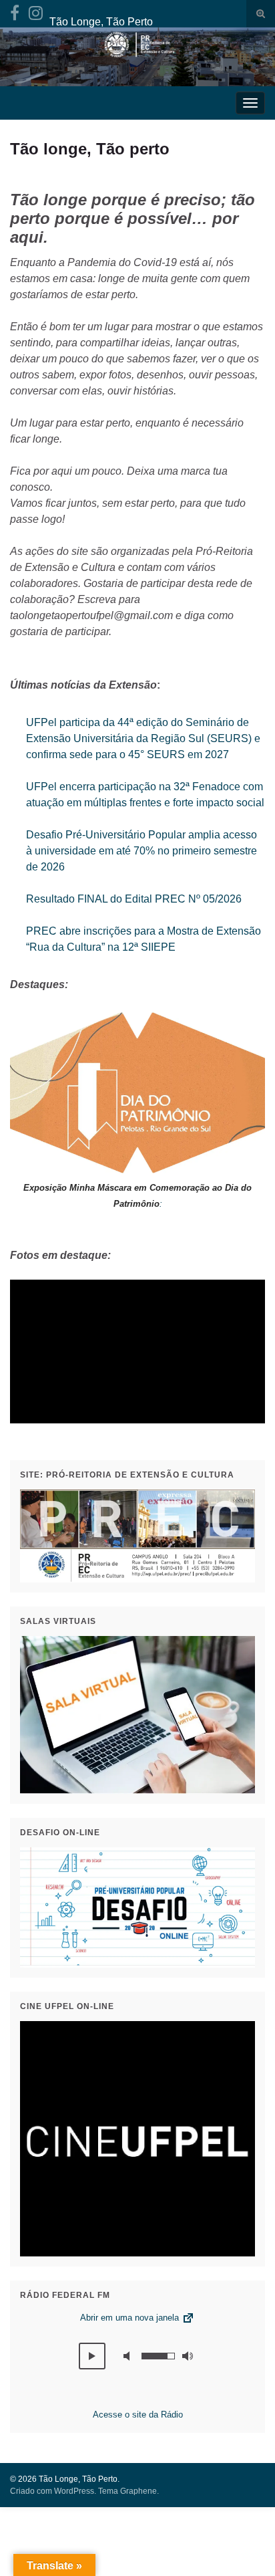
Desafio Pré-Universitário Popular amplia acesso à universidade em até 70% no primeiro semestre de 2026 (142, 851)
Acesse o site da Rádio (138, 2415)
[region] (137, 1352)
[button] (92, 2356)
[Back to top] (245, 2546)
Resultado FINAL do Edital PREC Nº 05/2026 (134, 899)
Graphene (139, 2491)
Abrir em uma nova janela (131, 2318)
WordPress (74, 2491)
